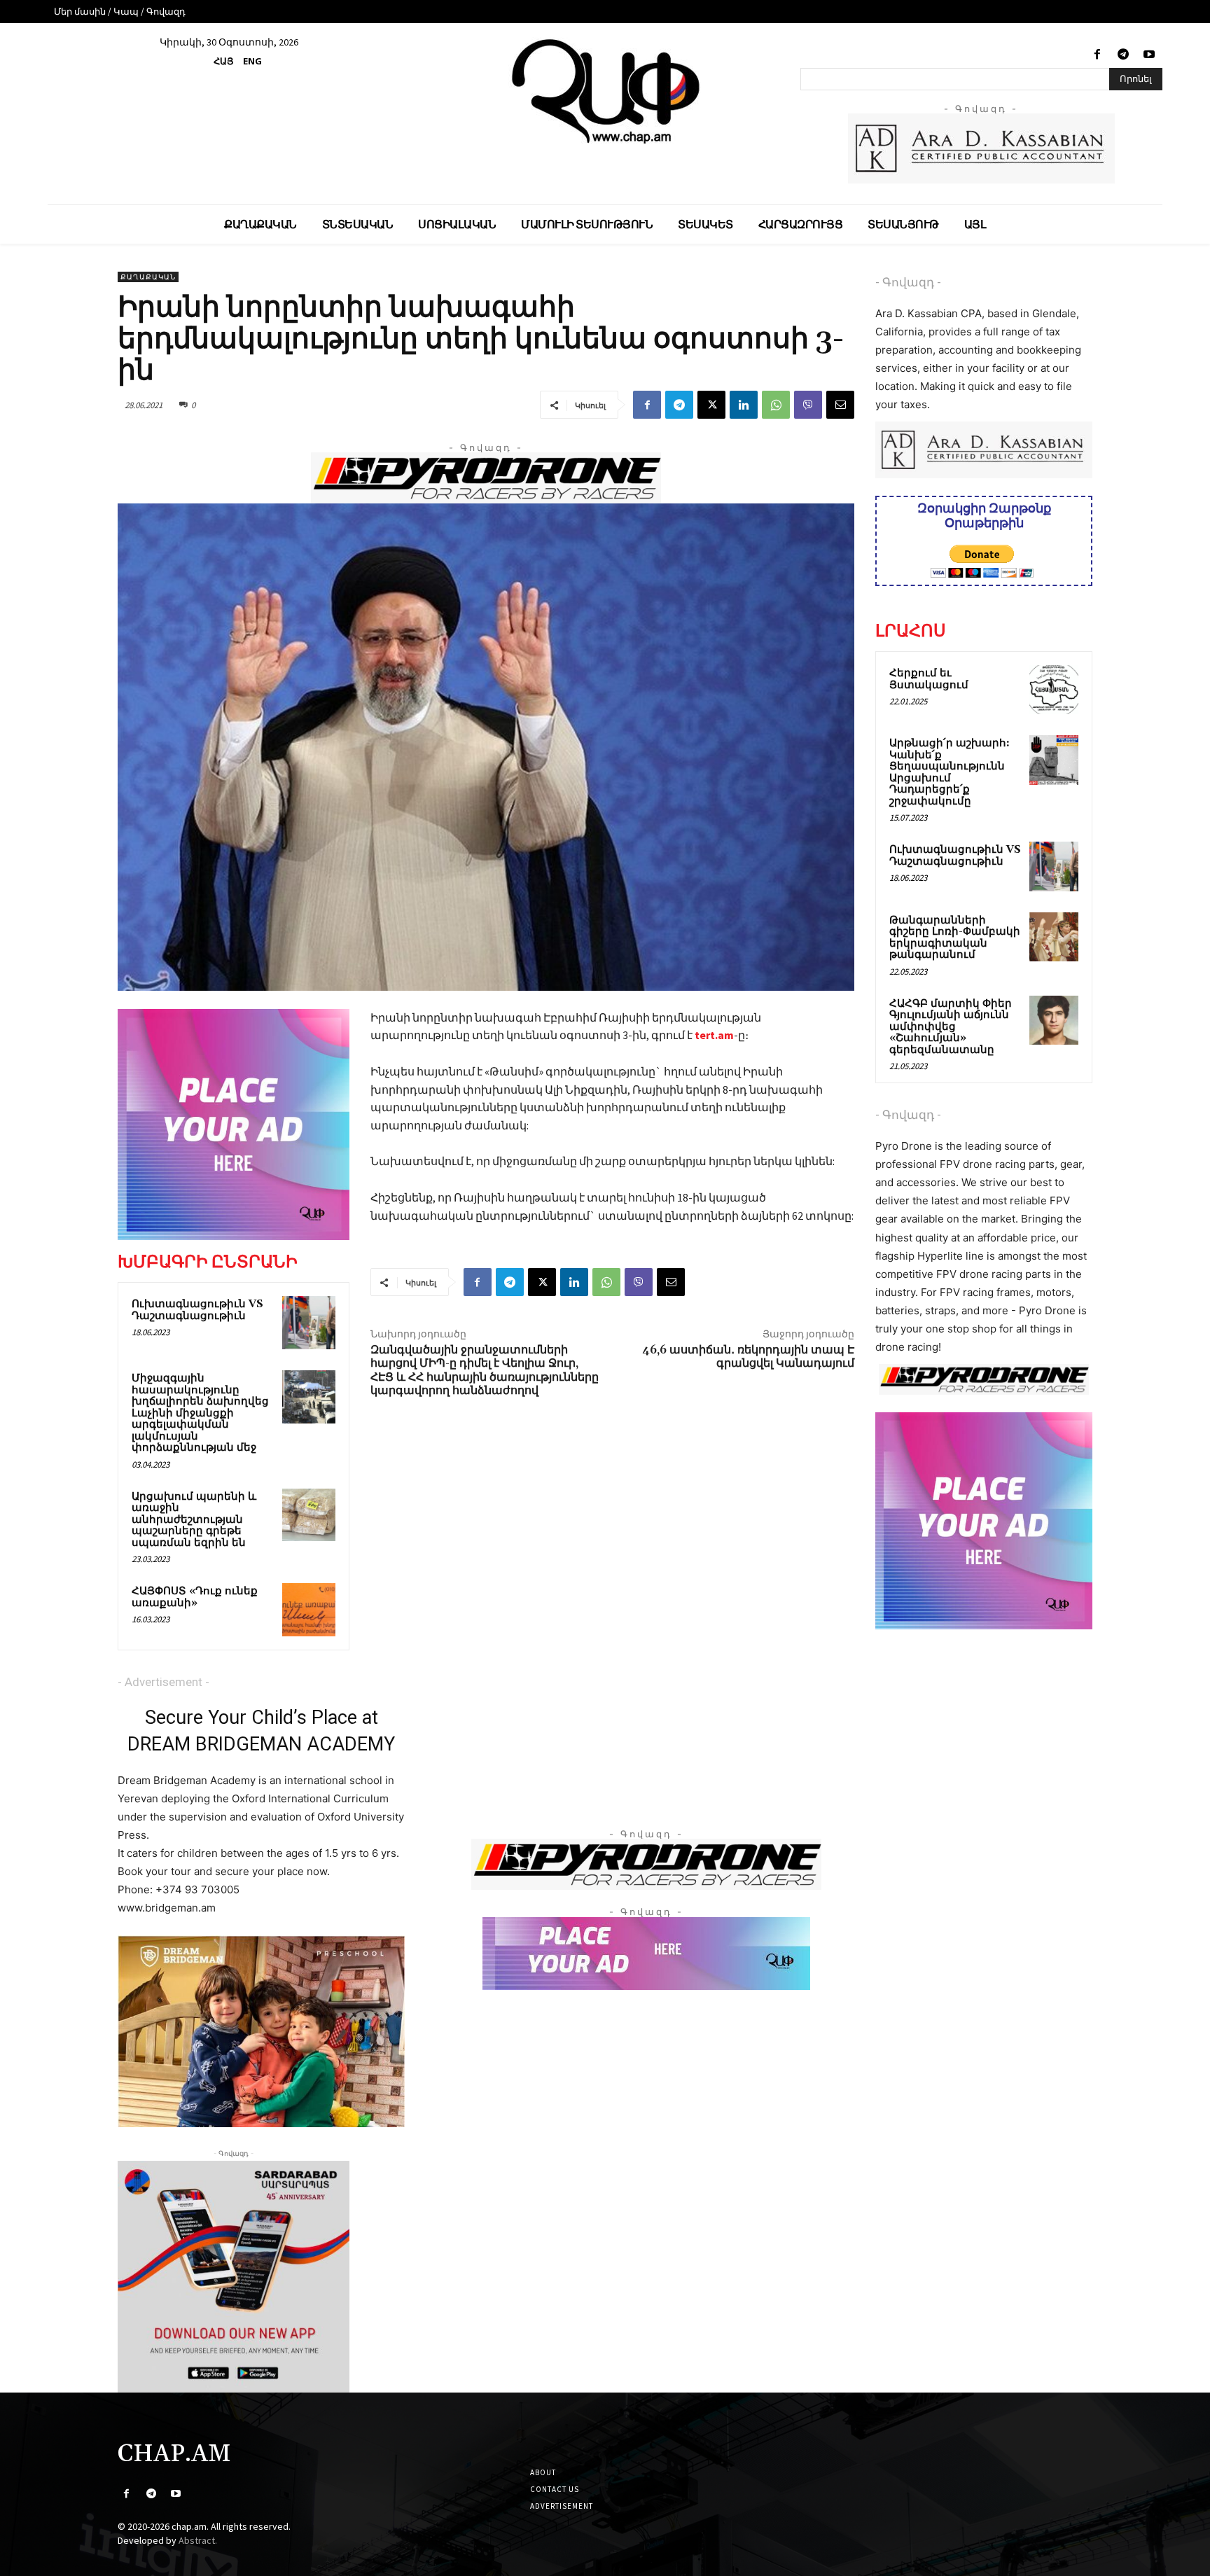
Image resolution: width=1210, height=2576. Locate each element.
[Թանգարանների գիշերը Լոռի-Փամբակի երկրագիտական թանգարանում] (1054, 937)
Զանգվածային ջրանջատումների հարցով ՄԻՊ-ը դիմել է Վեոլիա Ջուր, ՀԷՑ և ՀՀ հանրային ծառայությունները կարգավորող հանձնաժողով (485, 1370)
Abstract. (198, 2540)
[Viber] (808, 405)
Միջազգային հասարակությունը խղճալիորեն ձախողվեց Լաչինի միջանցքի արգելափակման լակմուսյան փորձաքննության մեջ (200, 1413)
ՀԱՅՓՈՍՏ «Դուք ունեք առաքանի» (195, 1597)
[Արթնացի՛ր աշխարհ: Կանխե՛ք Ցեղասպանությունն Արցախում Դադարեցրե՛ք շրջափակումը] (1054, 760)
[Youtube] (1149, 55)
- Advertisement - (164, 1682)
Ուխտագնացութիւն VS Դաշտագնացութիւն (197, 1310)
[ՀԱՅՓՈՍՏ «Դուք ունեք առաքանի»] (309, 1610)
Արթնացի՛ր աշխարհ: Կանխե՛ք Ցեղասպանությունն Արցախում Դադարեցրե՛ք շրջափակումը (950, 772)
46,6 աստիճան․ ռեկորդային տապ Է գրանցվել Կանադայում (748, 1357)
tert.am (713, 1035)
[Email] (840, 405)
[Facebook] (1097, 55)
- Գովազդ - (908, 282)
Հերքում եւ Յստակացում (929, 679)
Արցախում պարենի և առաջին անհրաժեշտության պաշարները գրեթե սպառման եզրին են (194, 1520)
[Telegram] (1124, 55)
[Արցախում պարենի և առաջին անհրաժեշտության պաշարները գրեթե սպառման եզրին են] (309, 1515)
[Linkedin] (744, 405)
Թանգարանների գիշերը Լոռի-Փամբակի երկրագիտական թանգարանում (955, 938)
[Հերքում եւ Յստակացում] (1054, 690)
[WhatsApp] (776, 405)
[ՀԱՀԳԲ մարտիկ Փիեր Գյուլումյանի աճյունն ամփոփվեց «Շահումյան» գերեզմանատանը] (1054, 1020)
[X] (711, 405)
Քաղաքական (148, 277)
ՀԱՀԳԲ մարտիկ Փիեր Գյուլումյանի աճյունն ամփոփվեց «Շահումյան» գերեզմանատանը (951, 1027)
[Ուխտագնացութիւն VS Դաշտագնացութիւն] (309, 1323)
